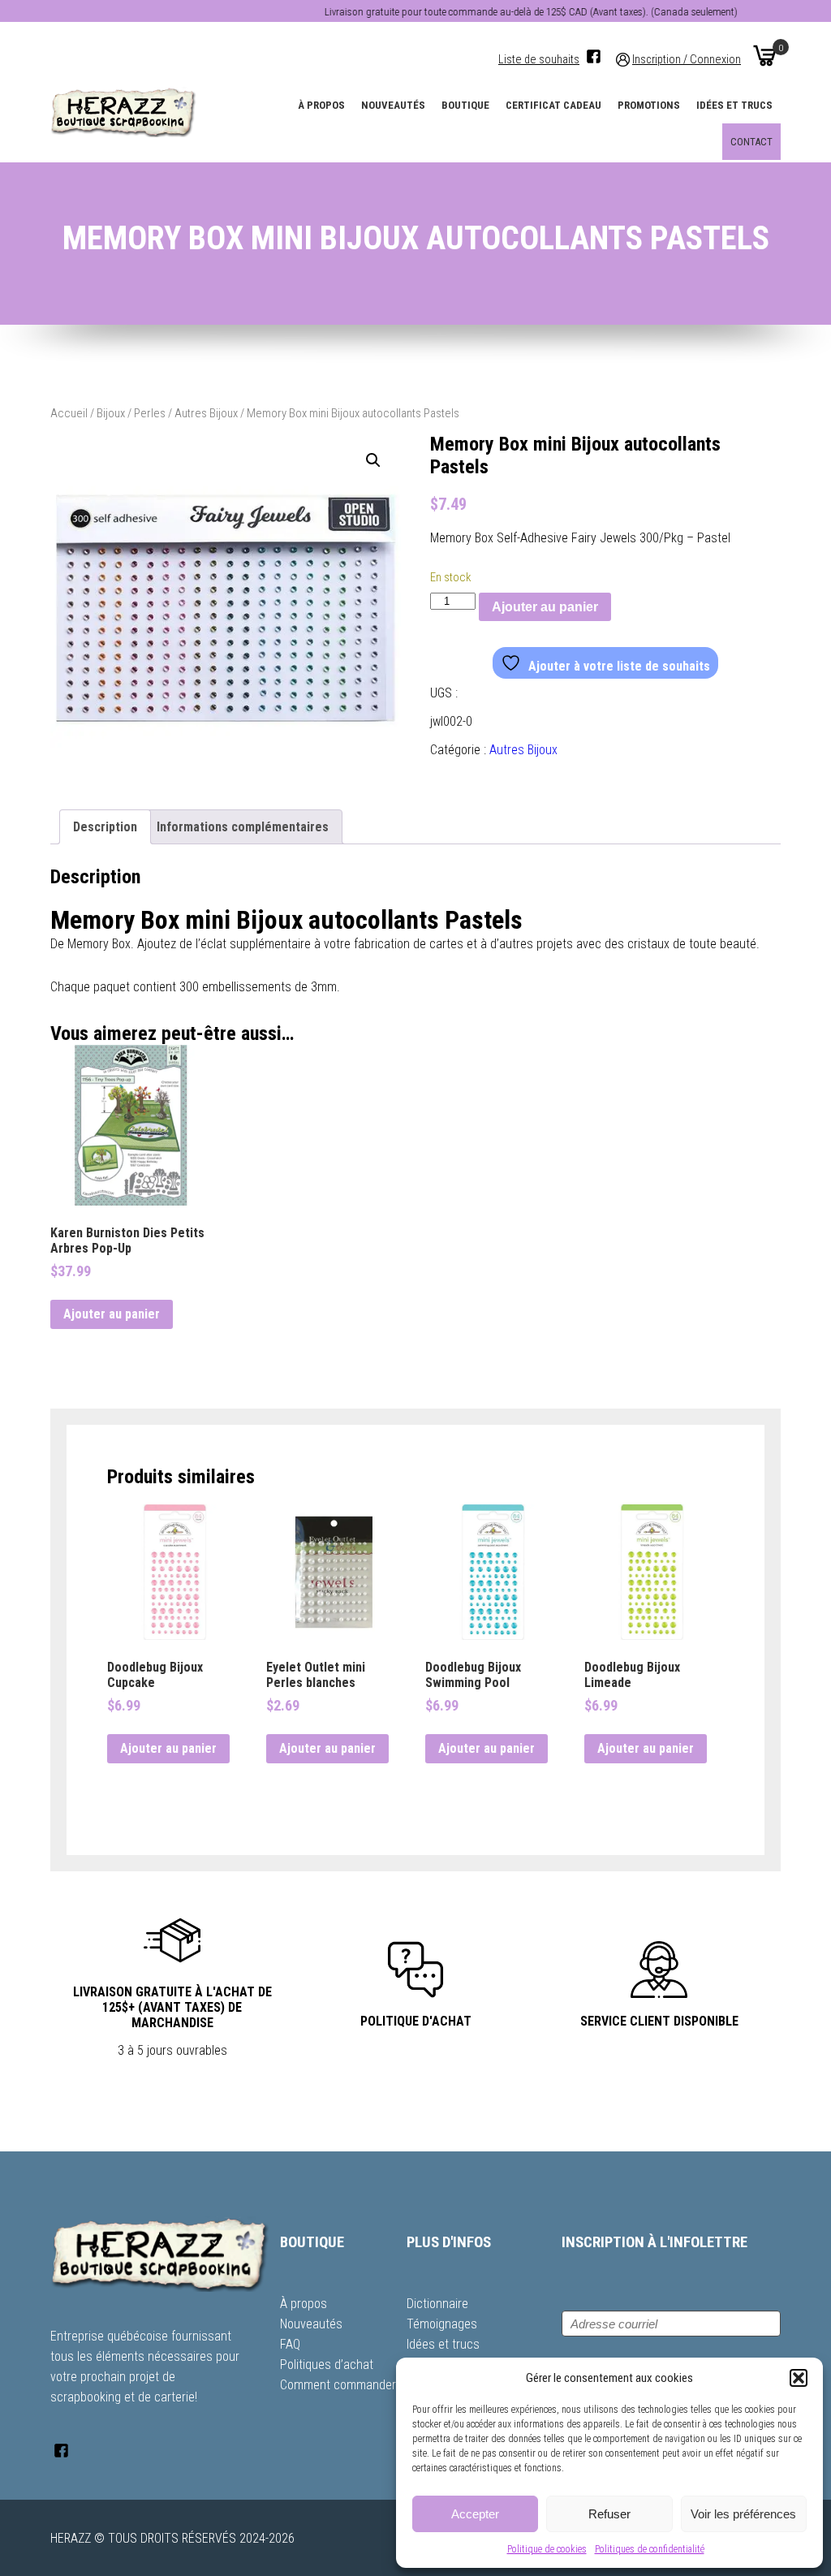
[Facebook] (594, 56)
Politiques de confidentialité (650, 2549)
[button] (799, 2378)
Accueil (69, 413)
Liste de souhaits (539, 60)
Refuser (609, 2514)
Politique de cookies (547, 2549)
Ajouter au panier (545, 607)
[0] (764, 55)
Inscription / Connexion (687, 60)
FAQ (290, 2344)
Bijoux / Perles (131, 413)
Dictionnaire (437, 2304)
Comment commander (338, 2385)
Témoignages (442, 2324)
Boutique (465, 105)
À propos (321, 105)
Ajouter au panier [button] (112, 1314)
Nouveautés (393, 105)
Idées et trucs (734, 105)
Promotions (649, 105)
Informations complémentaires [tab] (243, 827)
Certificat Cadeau (553, 105)
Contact (751, 142)
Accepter (475, 2514)
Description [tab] (105, 827)
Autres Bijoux (206, 413)
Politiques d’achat (327, 2365)
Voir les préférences (743, 2514)
